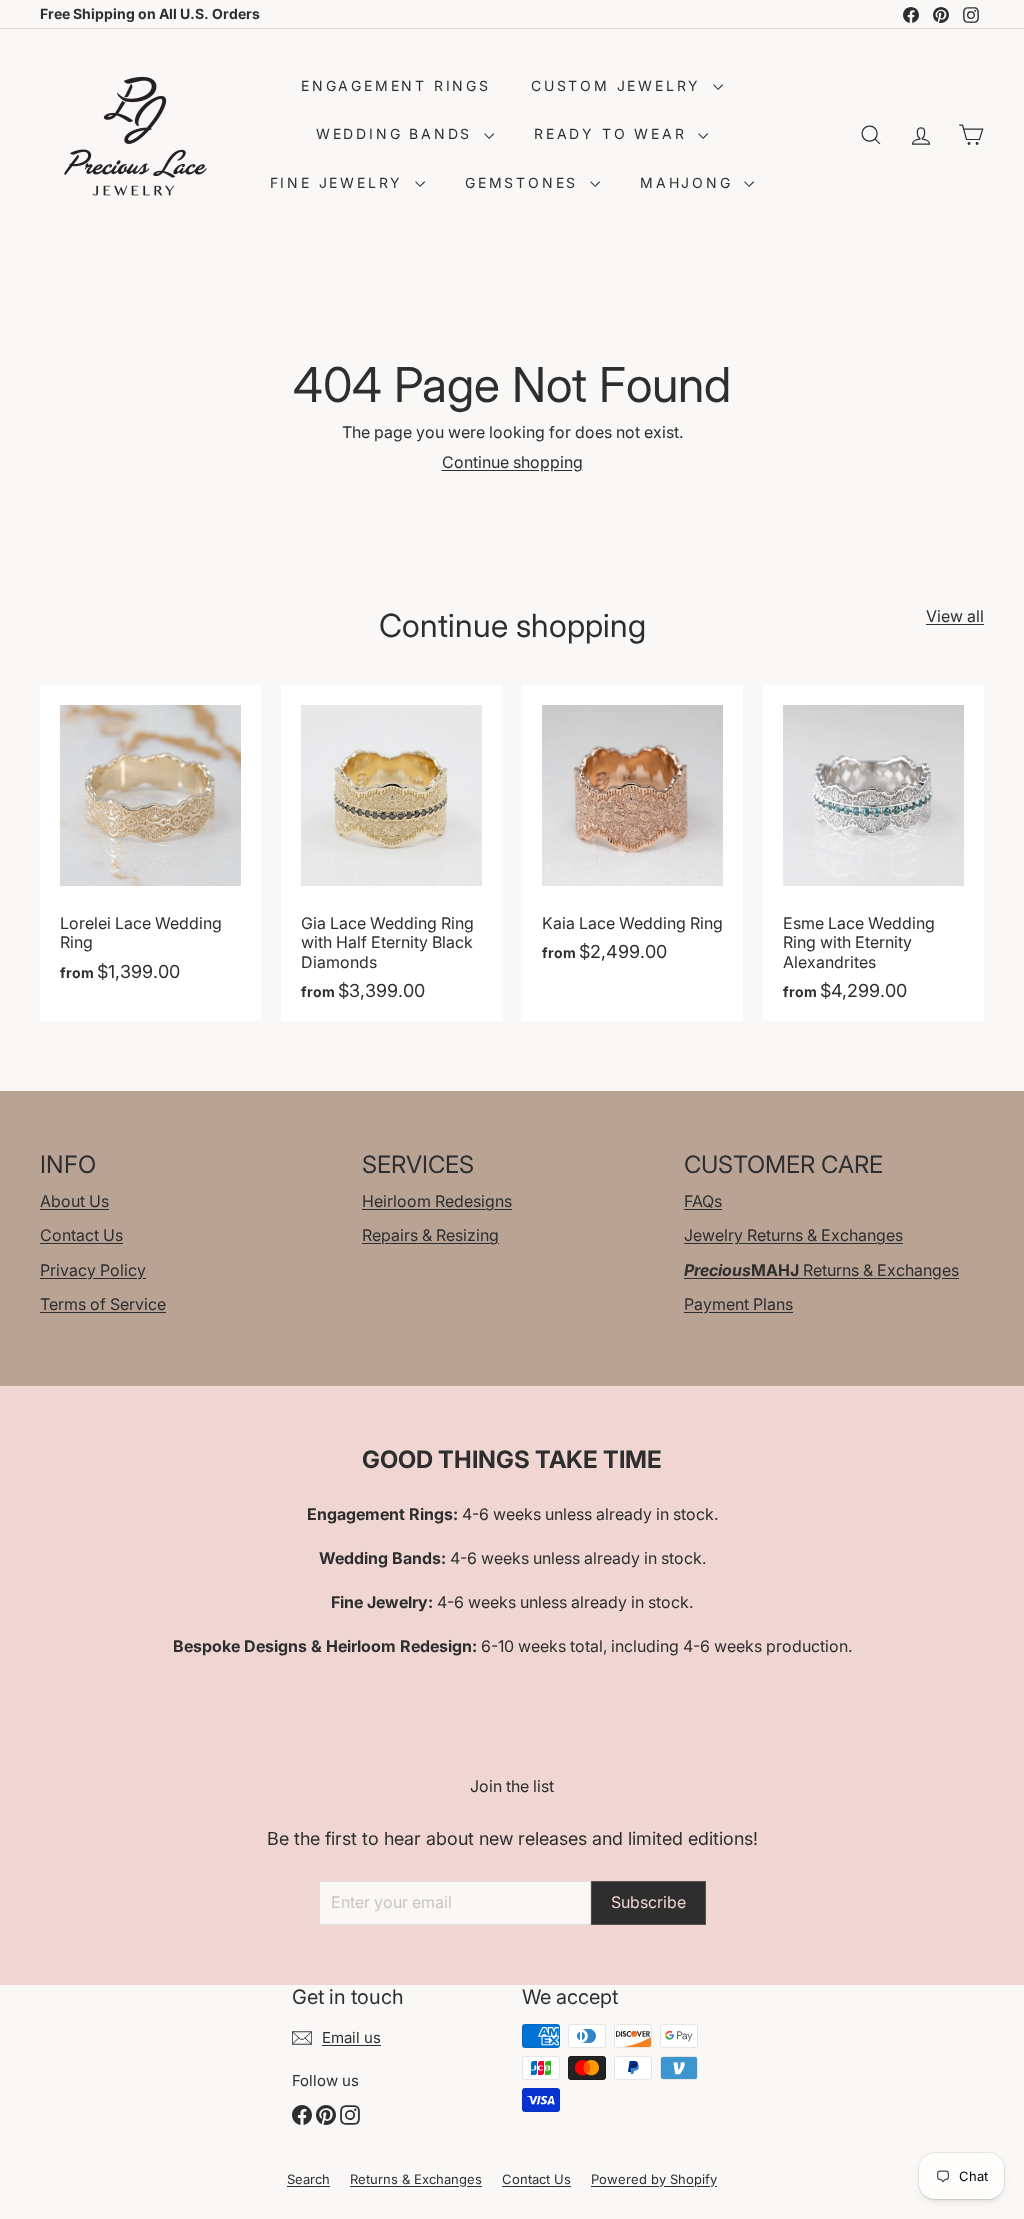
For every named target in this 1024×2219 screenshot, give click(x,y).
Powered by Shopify (654, 2179)
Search (308, 2179)
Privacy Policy (93, 1270)
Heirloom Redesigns (437, 1201)
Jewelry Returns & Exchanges (793, 1235)
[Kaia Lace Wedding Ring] (632, 853)
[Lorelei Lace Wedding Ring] (150, 853)
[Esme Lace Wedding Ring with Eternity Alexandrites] (873, 853)
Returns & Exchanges (821, 1270)
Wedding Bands (397, 133)
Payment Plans (738, 1304)
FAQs (703, 1201)
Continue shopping (512, 462)
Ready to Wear (613, 133)
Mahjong (689, 182)
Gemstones (525, 182)
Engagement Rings (396, 85)
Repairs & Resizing (430, 1235)
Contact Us (81, 1235)
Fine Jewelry (340, 182)
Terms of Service (103, 1304)
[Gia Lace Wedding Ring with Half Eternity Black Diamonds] (391, 853)
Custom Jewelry (619, 85)
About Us (74, 1201)
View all (955, 616)
